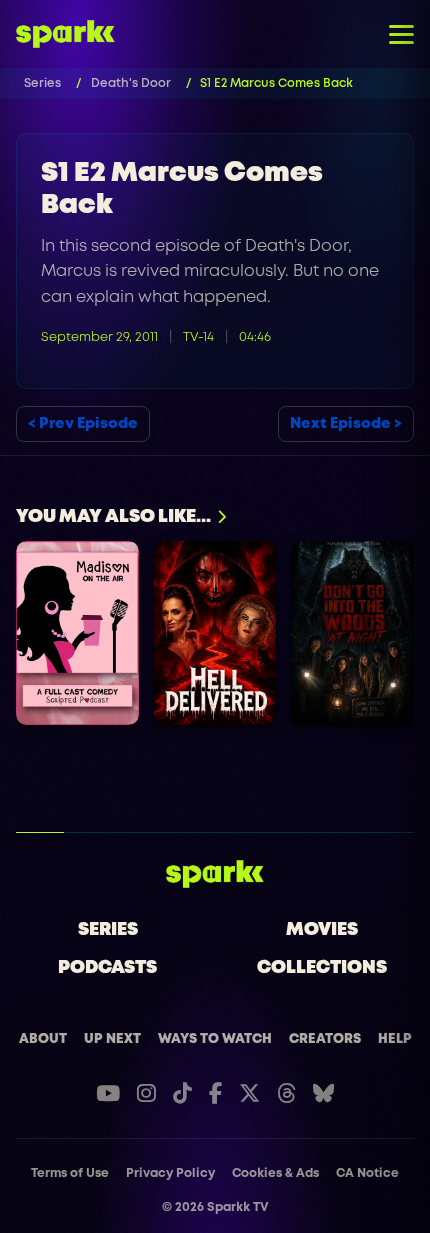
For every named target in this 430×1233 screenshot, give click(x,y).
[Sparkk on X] (249, 1093)
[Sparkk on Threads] (286, 1093)
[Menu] (401, 34)
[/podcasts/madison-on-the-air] (77, 633)
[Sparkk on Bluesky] (323, 1093)
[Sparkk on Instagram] (146, 1093)
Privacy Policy (170, 1173)
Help (395, 1039)
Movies (322, 930)
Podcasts (107, 968)
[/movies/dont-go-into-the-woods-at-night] (352, 633)
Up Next (112, 1039)
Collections (322, 968)
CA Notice (367, 1173)
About (43, 1039)
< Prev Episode (83, 424)
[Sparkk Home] (215, 874)
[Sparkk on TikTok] (182, 1093)
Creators (325, 1039)
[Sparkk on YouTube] (108, 1093)
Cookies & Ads (275, 1173)
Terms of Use (70, 1173)
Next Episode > (346, 424)
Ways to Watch (215, 1039)
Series (108, 930)
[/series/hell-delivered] (215, 633)
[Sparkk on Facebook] (215, 1093)
